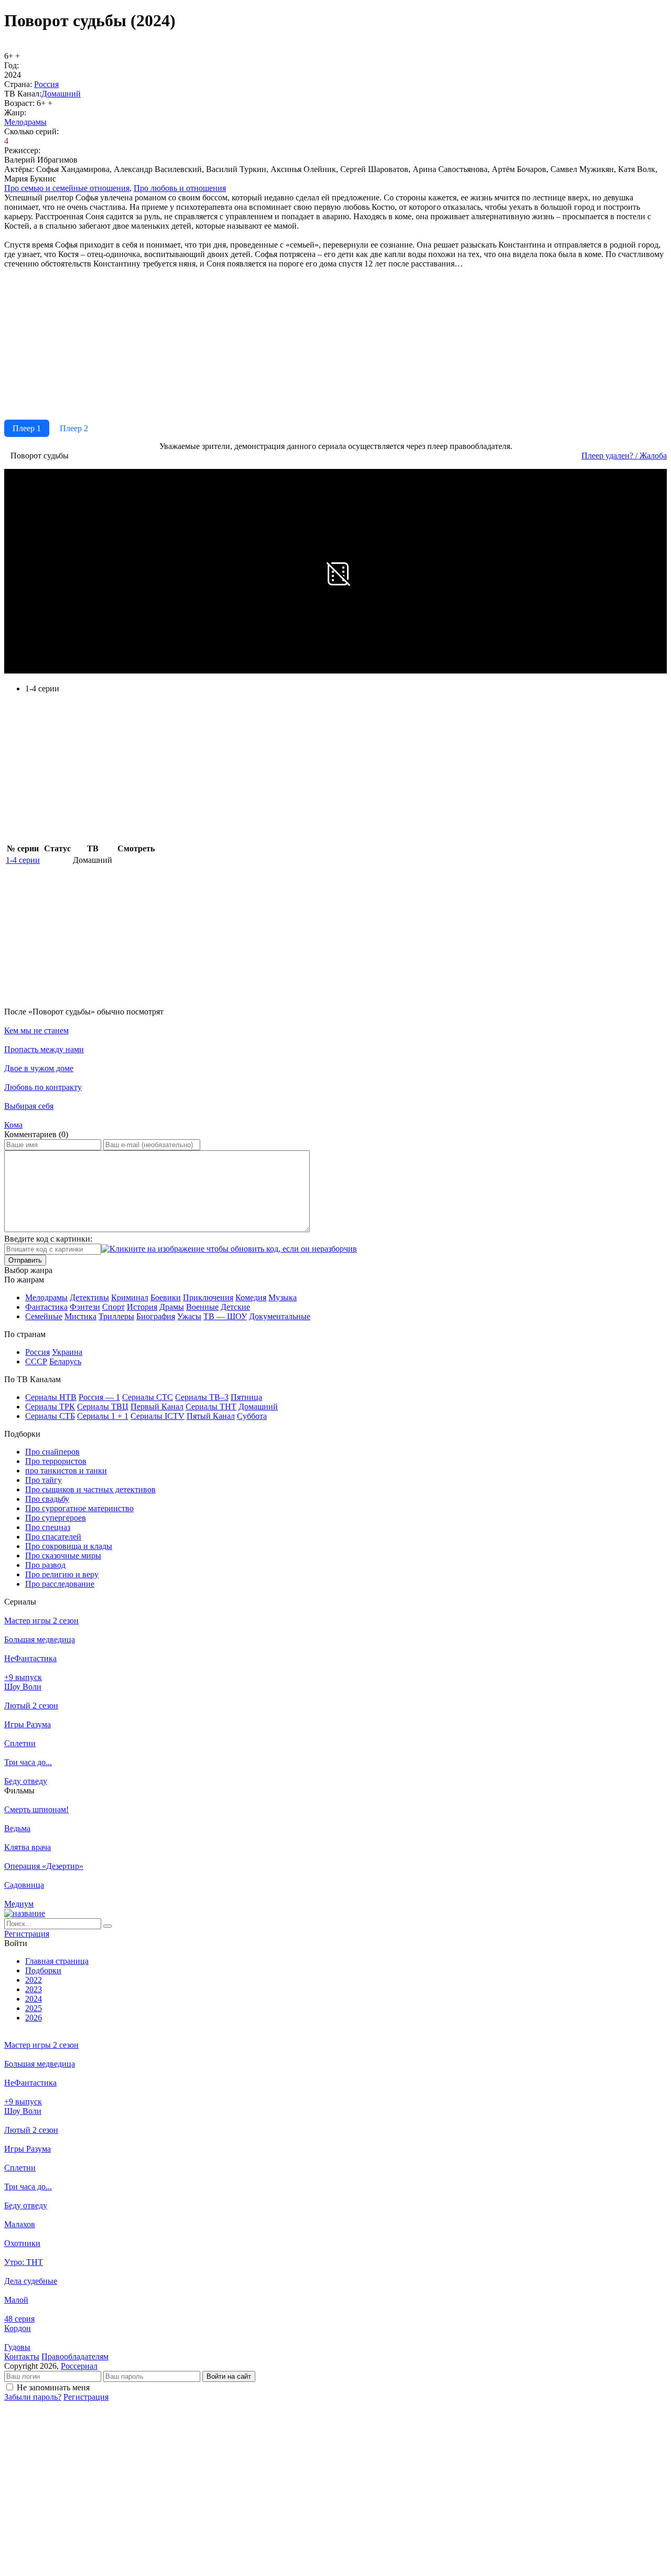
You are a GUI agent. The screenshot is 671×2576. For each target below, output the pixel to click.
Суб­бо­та (252, 1416)
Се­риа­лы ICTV (158, 1416)
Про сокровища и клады (69, 1546)
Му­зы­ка (283, 1297)
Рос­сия (46, 84)
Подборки (43, 1970)
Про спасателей (53, 1537)
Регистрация (86, 2397)
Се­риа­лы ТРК (50, 1407)
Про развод (45, 1565)
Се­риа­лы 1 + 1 (103, 1416)
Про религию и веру (62, 1574)
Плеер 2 (74, 428)
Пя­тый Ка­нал (211, 1416)
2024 (34, 1999)
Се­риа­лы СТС (148, 1397)
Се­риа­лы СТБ (50, 1416)
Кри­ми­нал (130, 1297)
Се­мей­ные (44, 1316)
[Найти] (107, 1926)
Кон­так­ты (22, 2356)
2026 (34, 2018)
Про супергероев (56, 1518)
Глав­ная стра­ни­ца (57, 1961)
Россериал (79, 2366)
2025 (34, 2008)
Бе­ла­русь (65, 1361)
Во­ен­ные (202, 1307)
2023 (34, 1989)
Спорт (113, 1307)
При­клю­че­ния (208, 1297)
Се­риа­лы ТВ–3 (202, 1397)
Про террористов (56, 1461)
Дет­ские (235, 1307)
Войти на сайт (229, 2376)
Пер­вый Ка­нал (157, 1407)
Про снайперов (52, 1452)
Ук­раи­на (67, 1352)
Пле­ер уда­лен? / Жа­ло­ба (624, 456)
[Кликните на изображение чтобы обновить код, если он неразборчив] (229, 1249)
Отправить (25, 1260)
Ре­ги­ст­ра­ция (27, 1934)
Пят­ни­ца (246, 1397)
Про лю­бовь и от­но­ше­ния (180, 188)
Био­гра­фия (156, 1316)
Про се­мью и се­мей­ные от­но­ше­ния (67, 188)
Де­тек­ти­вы (89, 1297)
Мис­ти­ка (80, 1316)
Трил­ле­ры (116, 1316)
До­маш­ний (61, 94)
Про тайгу (44, 1480)
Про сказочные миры (63, 1556)
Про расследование (60, 1584)
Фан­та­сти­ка (46, 1307)
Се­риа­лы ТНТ (211, 1407)
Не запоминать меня (53, 2387)
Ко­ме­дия (251, 1297)
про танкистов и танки (66, 1471)
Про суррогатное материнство (79, 1508)
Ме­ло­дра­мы (25, 122)
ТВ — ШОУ (225, 1316)
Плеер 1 (27, 428)
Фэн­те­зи (85, 1307)
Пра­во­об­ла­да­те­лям (75, 2356)
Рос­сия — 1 (99, 1397)
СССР (36, 1361)
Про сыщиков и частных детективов (90, 1489)
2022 (34, 1980)
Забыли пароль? (33, 2397)
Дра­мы (172, 1307)
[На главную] (25, 1913)
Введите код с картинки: (48, 1239)
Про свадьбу (47, 1499)
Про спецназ (48, 1527)
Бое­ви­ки (166, 1297)
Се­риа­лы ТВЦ (103, 1407)
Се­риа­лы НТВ (51, 1397)
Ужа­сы (189, 1316)
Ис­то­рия (142, 1307)
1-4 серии (23, 860)
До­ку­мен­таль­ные (280, 1316)
